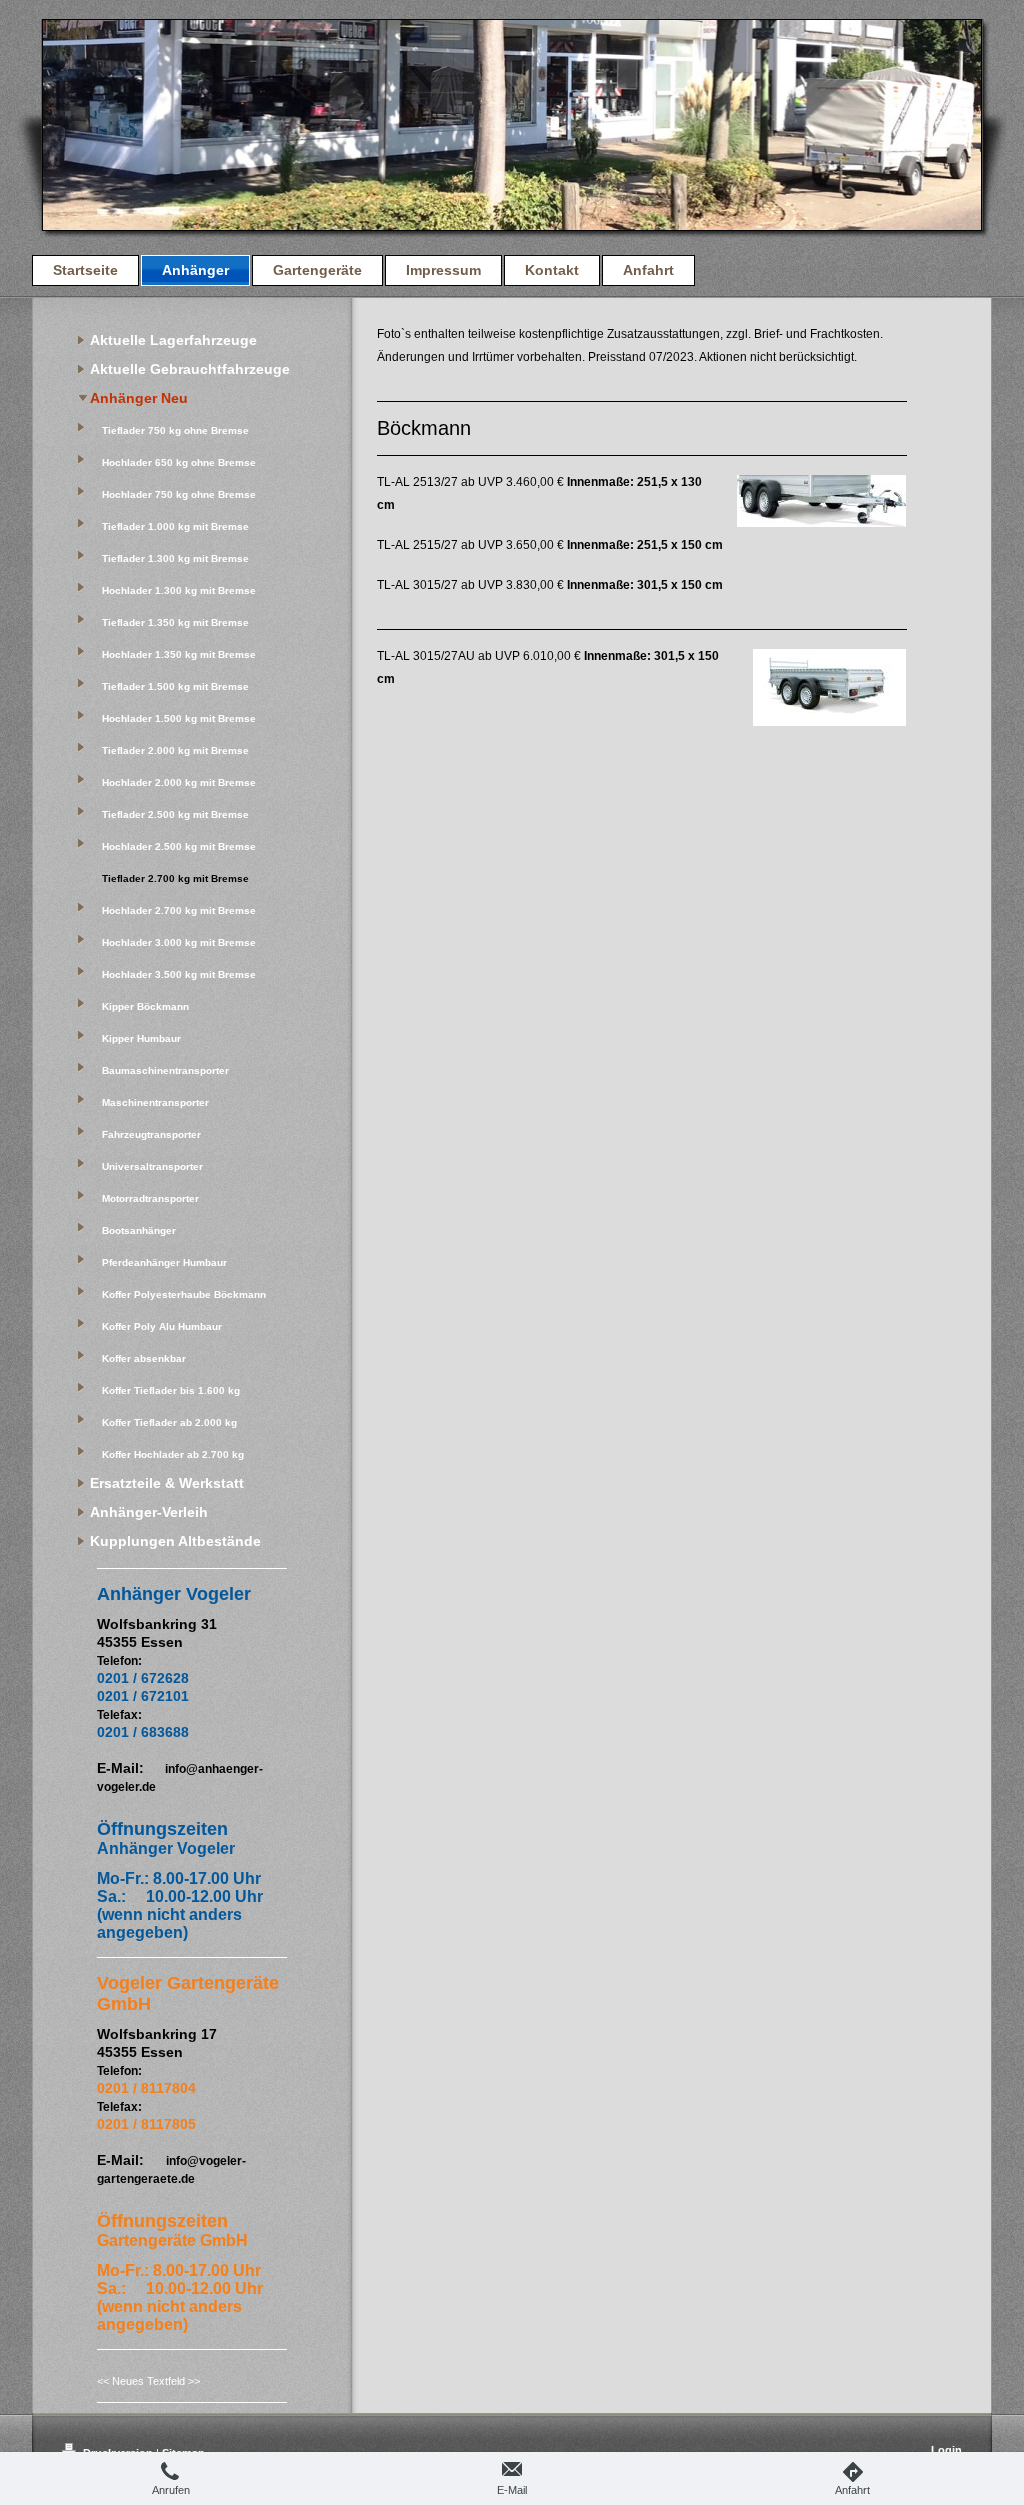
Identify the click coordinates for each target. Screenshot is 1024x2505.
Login (946, 2450)
